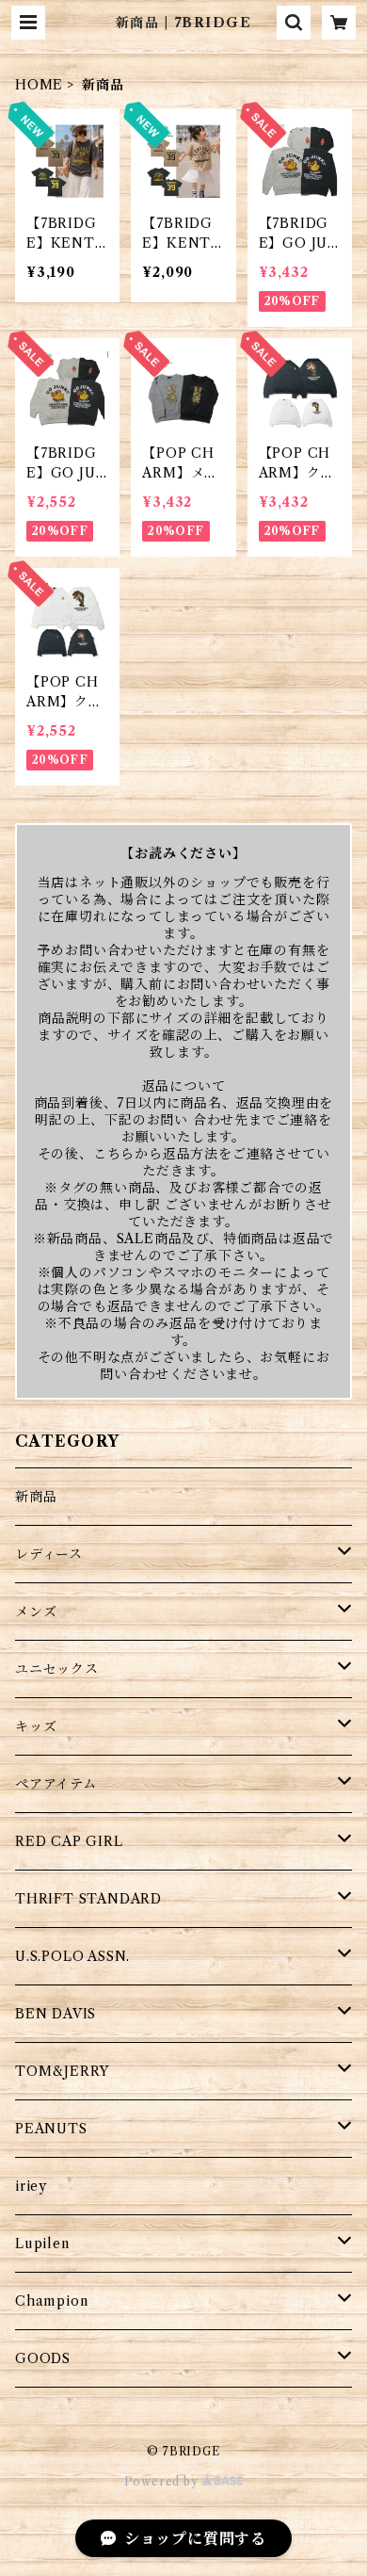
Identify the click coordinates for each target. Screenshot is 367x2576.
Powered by (163, 2481)
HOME (39, 85)
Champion (51, 2301)
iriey (31, 2186)
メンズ (36, 1612)
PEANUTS (51, 2129)
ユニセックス (57, 1669)
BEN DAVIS (56, 2014)
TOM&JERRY (62, 2071)
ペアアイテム (56, 1784)
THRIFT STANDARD (88, 1899)
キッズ (36, 1726)
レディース (49, 1554)
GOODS (43, 2358)
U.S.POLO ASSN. (72, 1956)
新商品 (36, 1497)
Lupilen (42, 2244)
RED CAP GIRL (69, 1841)
